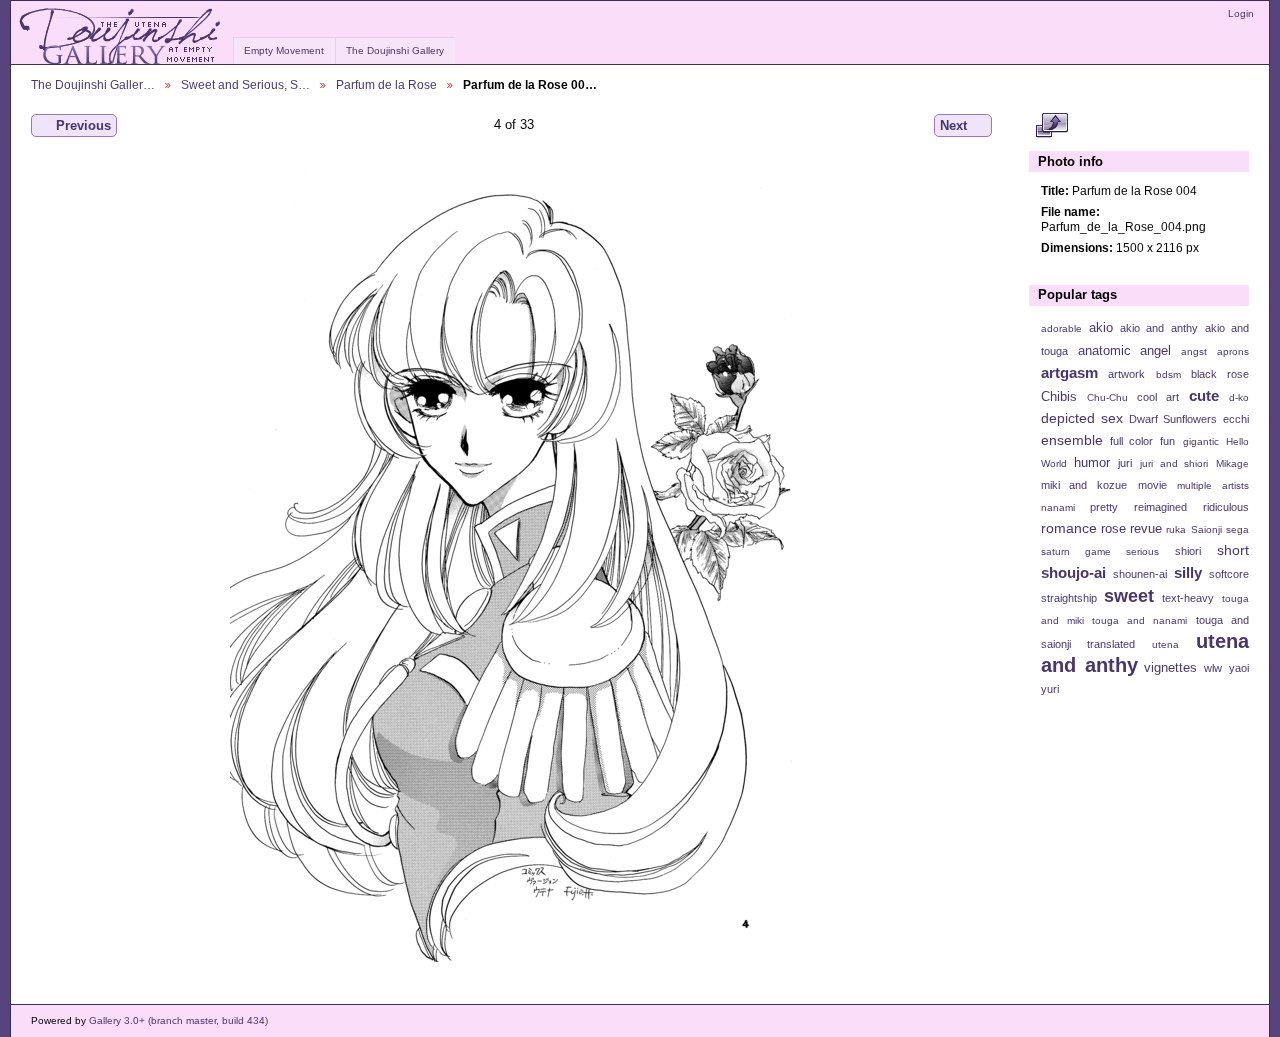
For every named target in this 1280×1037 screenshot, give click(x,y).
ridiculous (1226, 507)
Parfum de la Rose (386, 84)
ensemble (1072, 440)
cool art (1158, 397)
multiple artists (1213, 485)
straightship (1069, 598)
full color (1131, 441)
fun (1167, 441)
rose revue (1131, 529)
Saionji (1206, 529)
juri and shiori (1174, 463)
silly (1188, 572)
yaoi (1239, 668)
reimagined (1160, 507)
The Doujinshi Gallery (395, 50)
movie (1152, 485)
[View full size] (513, 562)
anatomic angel (1125, 351)
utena (1165, 644)
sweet (1129, 595)
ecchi (1236, 419)
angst (1194, 351)
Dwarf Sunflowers (1173, 419)
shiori (1188, 551)
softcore (1229, 574)
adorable (1061, 328)
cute (1204, 395)
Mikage (1232, 463)
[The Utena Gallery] (121, 37)
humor (1092, 463)
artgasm (1069, 372)
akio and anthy (1158, 328)
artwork (1126, 374)
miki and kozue (1084, 485)
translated (1111, 644)
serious (1142, 551)
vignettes (1170, 668)
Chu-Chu (1107, 397)
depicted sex (1082, 418)
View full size (1051, 126)
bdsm (1168, 374)
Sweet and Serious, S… (245, 84)
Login (1241, 13)
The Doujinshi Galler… (93, 84)
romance (1069, 528)
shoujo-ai (1073, 572)
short (1233, 550)
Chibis (1059, 397)
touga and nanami (1139, 620)
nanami (1058, 507)
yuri (1050, 689)
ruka (1176, 529)
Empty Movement (284, 50)
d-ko (1239, 397)
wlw (1213, 668)
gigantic (1201, 441)
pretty (1104, 507)
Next (953, 125)
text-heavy (1188, 598)
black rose (1220, 374)
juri (1125, 463)
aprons (1233, 351)
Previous (83, 125)
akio (1101, 328)
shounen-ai (1140, 574)
